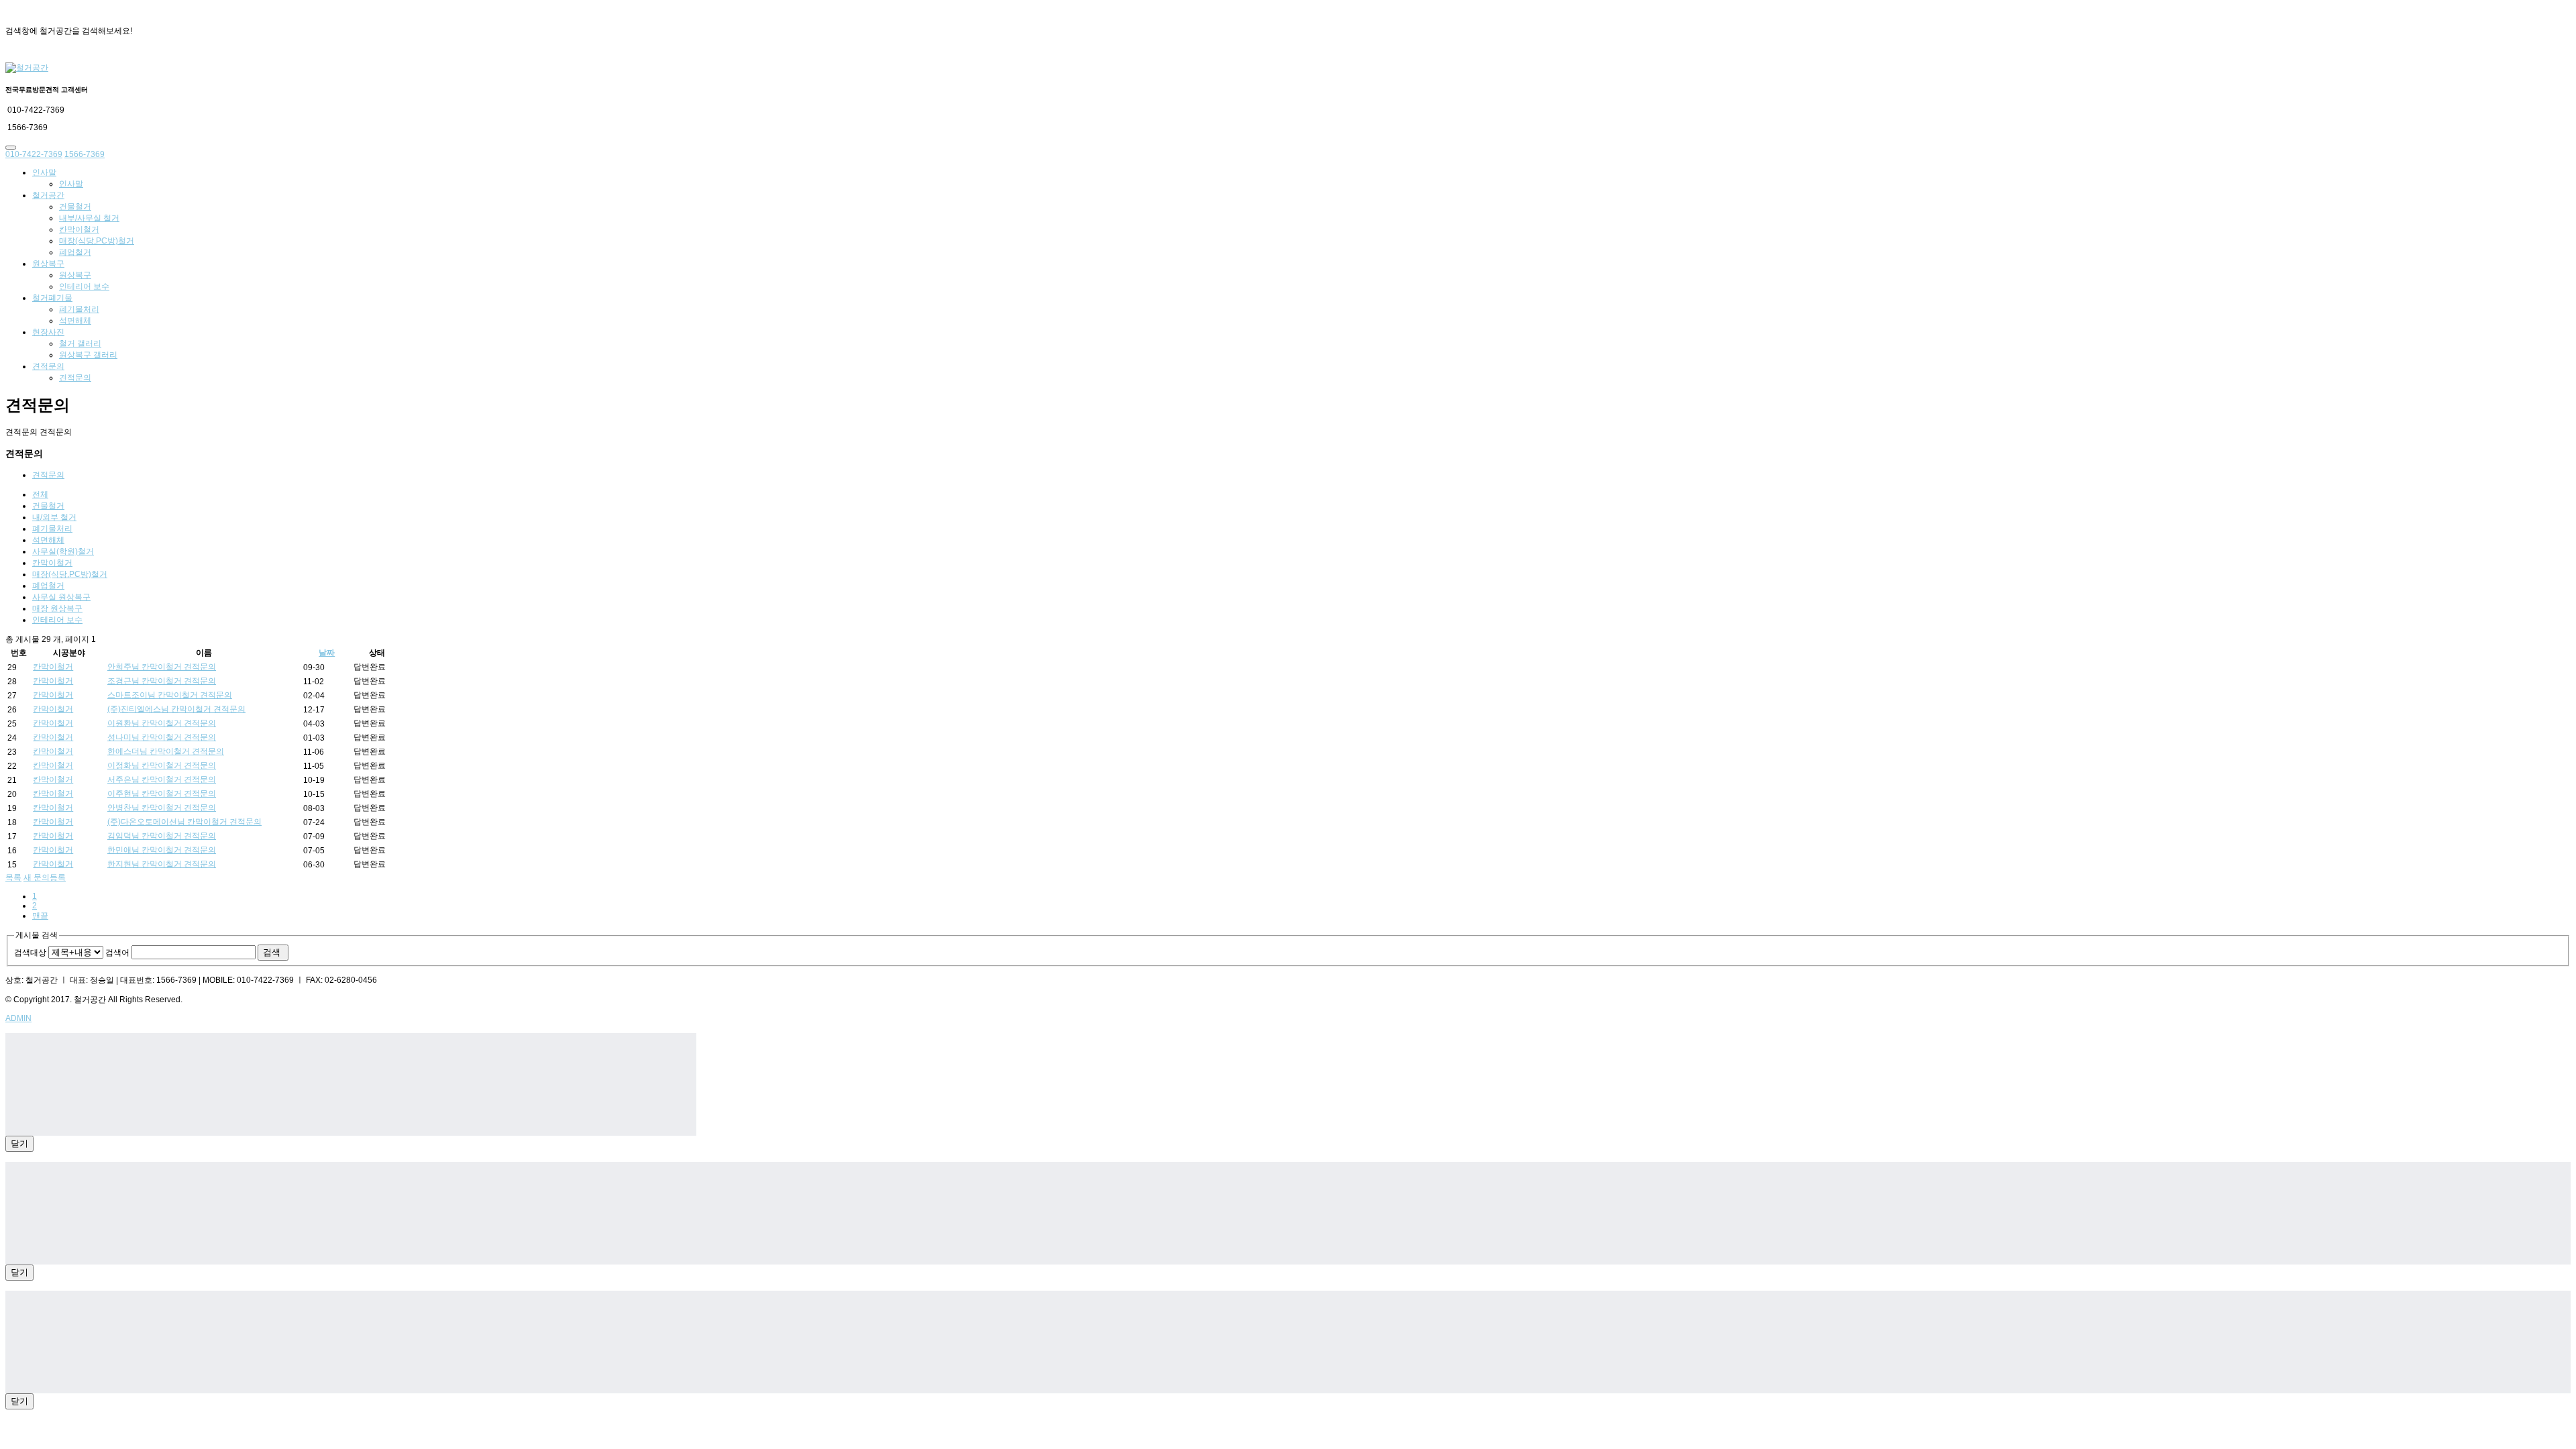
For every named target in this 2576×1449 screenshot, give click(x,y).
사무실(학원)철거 (63, 551)
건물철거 (75, 207)
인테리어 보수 (84, 286)
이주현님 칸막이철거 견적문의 (162, 794)
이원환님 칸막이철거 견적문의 (162, 723)
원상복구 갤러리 (88, 355)
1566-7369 (85, 154)
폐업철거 (75, 252)
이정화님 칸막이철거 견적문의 (162, 765)
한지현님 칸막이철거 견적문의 (162, 864)
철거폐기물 (52, 298)
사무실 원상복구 (61, 597)
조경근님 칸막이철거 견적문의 (162, 681)
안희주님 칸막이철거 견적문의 (162, 667)
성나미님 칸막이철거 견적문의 (162, 737)
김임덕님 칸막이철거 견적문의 (162, 836)
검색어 (117, 953)
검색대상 (30, 953)
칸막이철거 (79, 229)
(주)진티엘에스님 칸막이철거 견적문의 (176, 709)
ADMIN (18, 1018)
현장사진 (48, 332)
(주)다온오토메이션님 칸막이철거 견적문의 (184, 822)
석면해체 (75, 321)
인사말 (44, 172)
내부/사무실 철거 (89, 218)
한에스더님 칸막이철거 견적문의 (166, 751)
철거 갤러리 (80, 343)
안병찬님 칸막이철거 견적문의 (162, 808)
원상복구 (48, 264)
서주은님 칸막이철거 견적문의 (162, 780)
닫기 (19, 1143)
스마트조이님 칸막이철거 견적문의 (170, 695)
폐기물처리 (79, 309)
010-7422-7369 (34, 154)
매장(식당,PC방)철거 (97, 241)
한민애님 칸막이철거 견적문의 (162, 850)
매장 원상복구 (57, 608)
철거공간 (48, 195)
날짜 (327, 653)
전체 (40, 494)
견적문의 (48, 366)
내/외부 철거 (54, 517)
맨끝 (40, 916)
